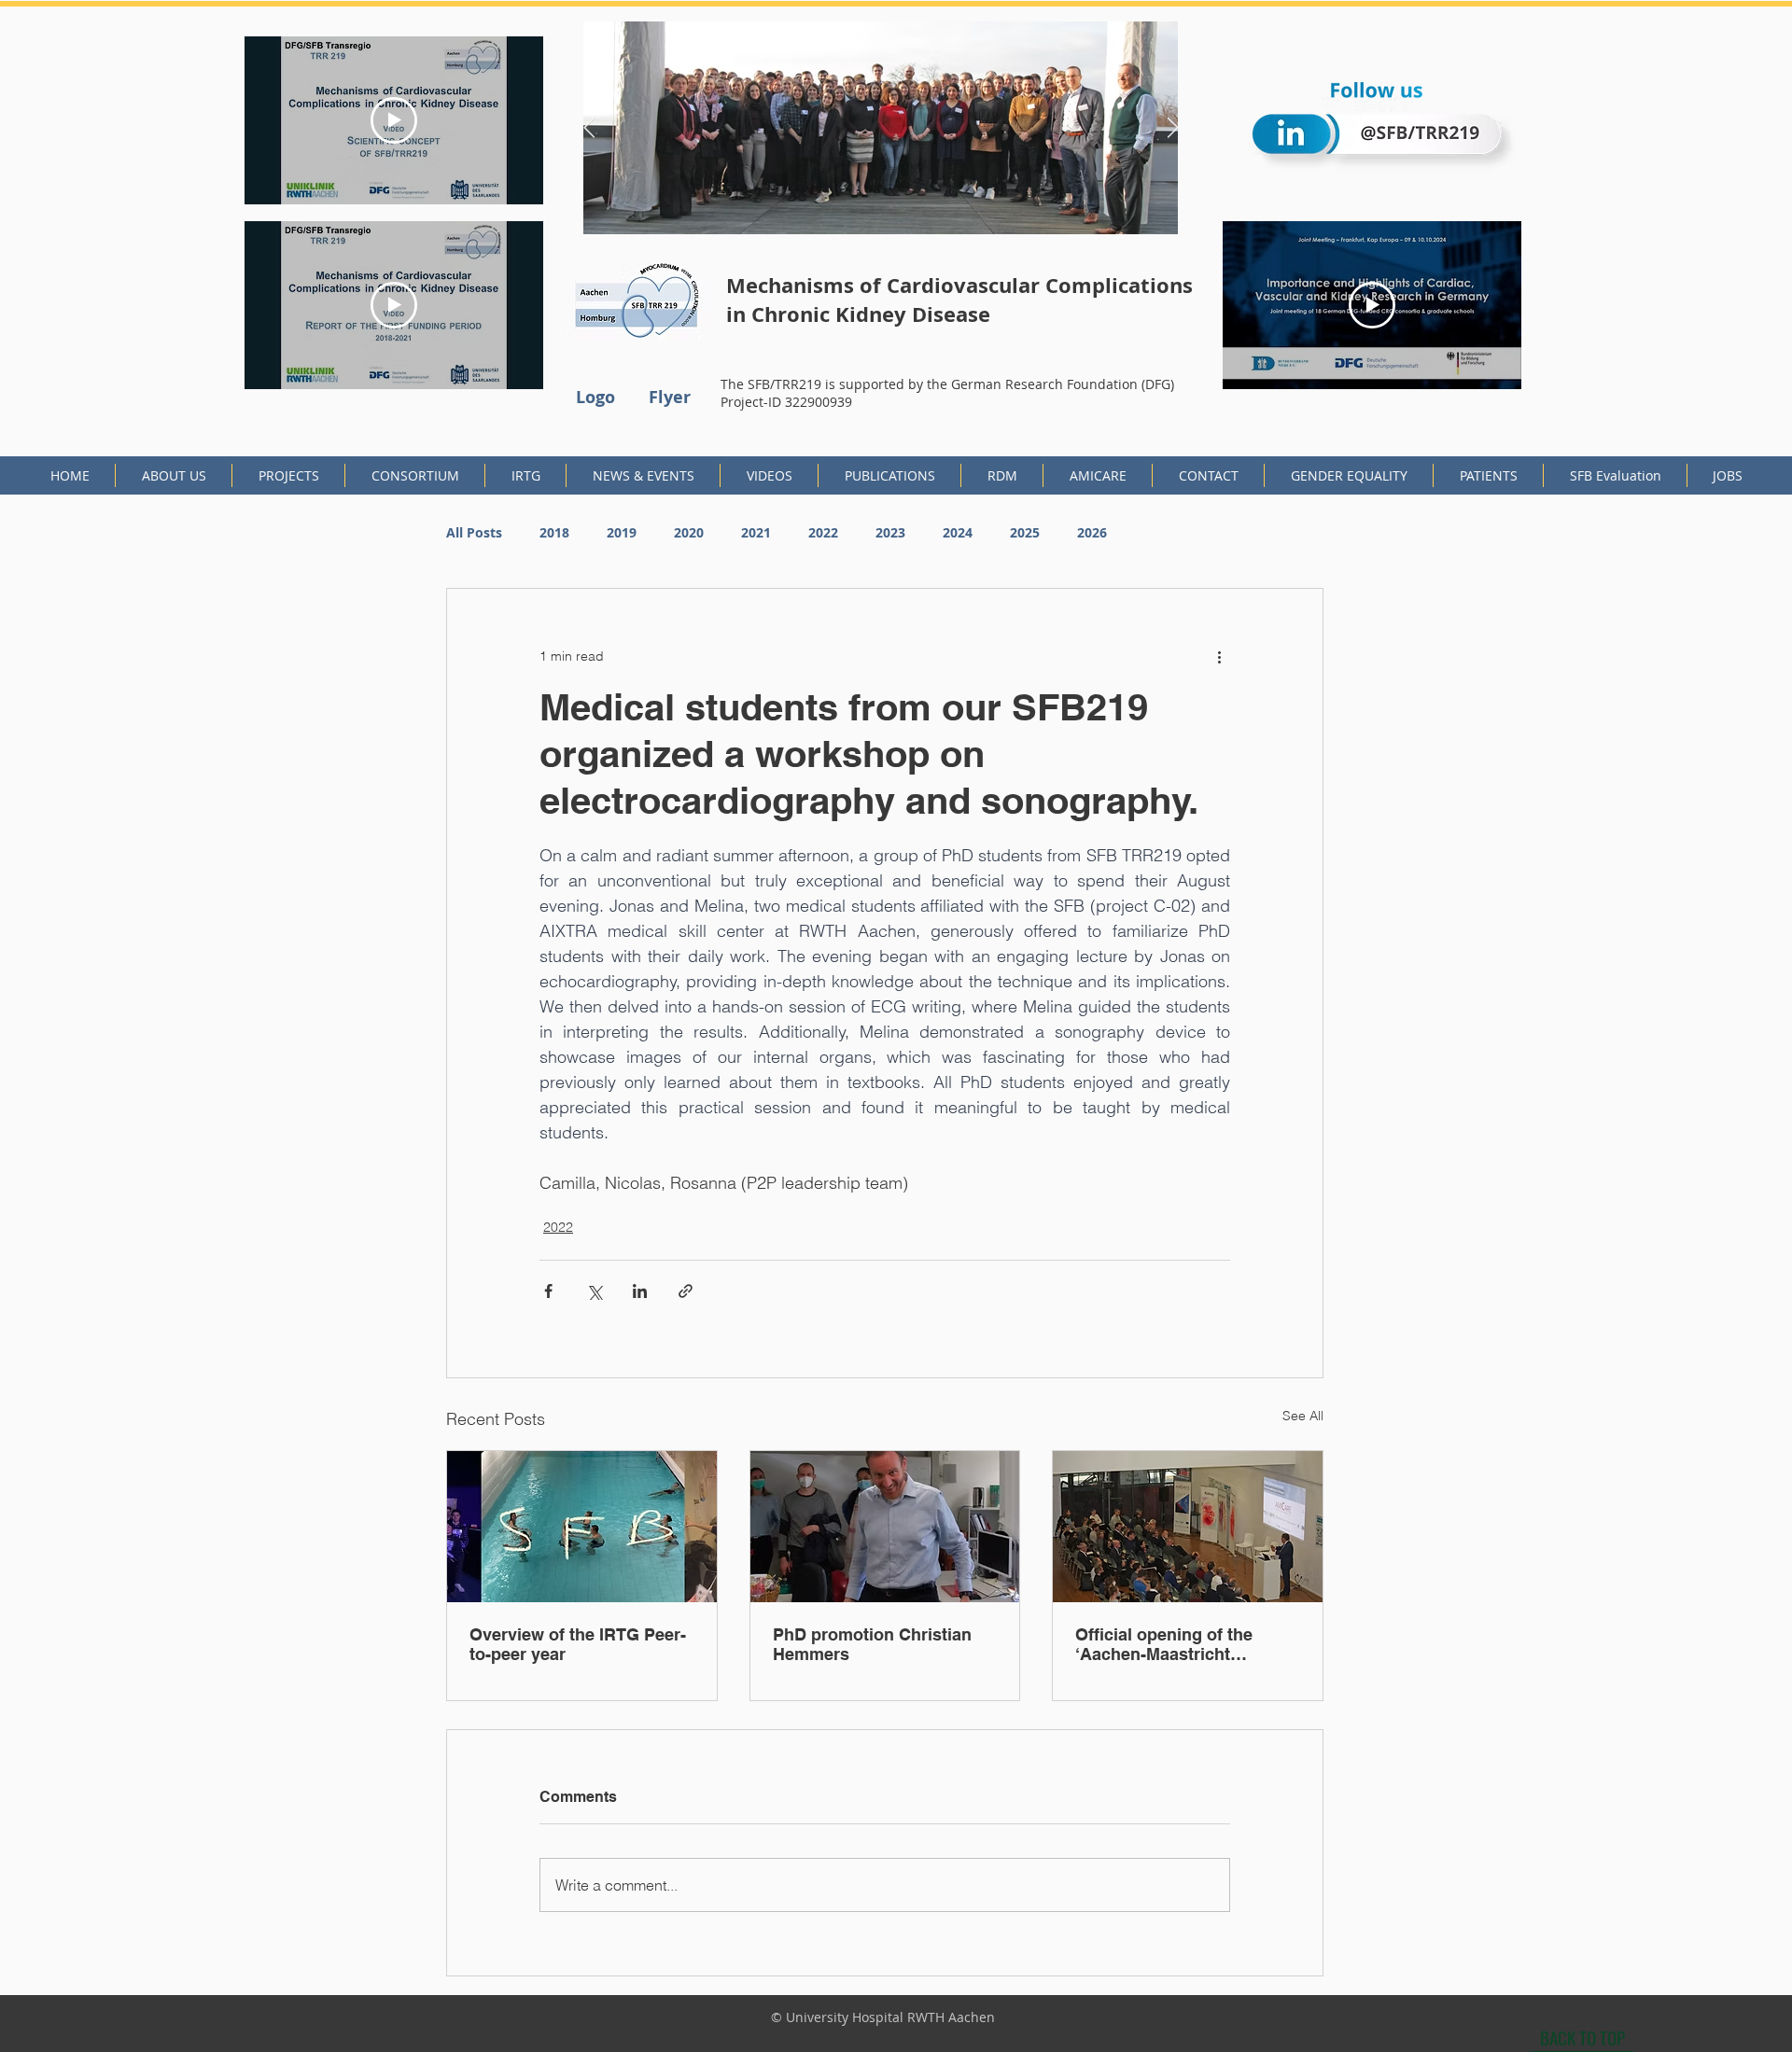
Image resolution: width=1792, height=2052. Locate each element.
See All (1303, 1416)
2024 (958, 532)
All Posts (474, 532)
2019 (622, 532)
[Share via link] (686, 1291)
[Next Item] (1172, 128)
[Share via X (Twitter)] (594, 1291)
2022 (823, 532)
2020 (689, 532)
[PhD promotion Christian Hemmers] (885, 1527)
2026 (1092, 532)
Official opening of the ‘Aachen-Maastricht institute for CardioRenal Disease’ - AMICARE (1173, 1644)
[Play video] (394, 120)
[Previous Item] (589, 128)
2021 (756, 532)
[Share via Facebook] (548, 1291)
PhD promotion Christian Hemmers (872, 1644)
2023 (890, 532)
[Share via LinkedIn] (640, 1291)
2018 (554, 532)
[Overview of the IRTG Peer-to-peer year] (582, 1527)
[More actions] (1219, 656)
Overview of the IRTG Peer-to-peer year (578, 1644)
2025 (1025, 532)
